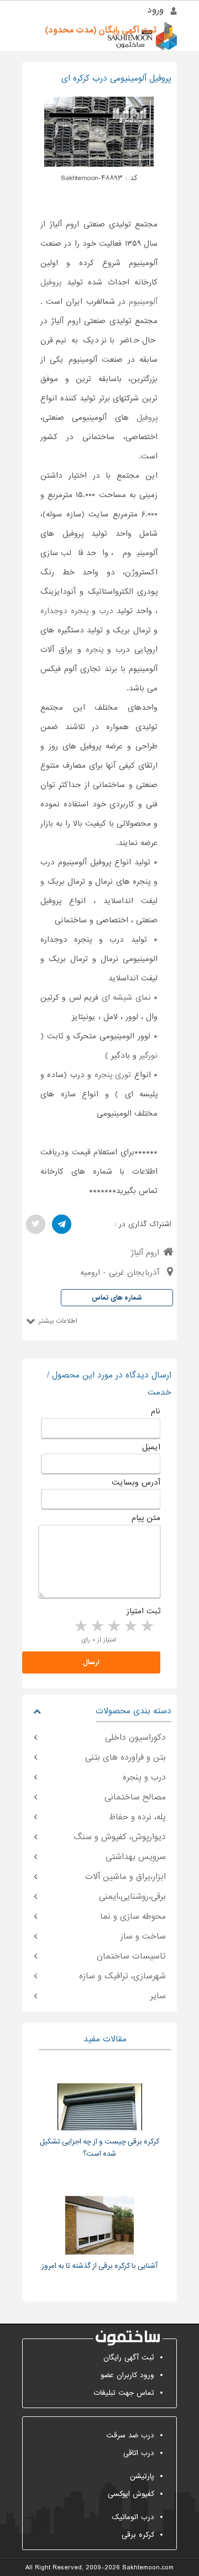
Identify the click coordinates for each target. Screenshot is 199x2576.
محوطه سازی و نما (133, 1917)
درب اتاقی (139, 2453)
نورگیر (148, 1055)
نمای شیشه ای (126, 997)
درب (106, 611)
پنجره (95, 650)
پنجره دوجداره (64, 611)
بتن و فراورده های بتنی (125, 1757)
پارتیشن (142, 2476)
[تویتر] (36, 1224)
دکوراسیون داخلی (135, 1738)
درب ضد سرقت (130, 2435)
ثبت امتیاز (143, 1611)
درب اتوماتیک (133, 2517)
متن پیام (146, 1518)
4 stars (97, 1627)
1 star (146, 1627)
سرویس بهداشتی (136, 1857)
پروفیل (147, 418)
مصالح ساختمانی (135, 1797)
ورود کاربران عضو (127, 2375)
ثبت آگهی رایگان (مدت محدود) (101, 30)
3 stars (113, 1627)
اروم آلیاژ (145, 1253)
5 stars (80, 1627)
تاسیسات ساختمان (131, 1956)
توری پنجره (113, 1075)
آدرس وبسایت (136, 1482)
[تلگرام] (62, 1224)
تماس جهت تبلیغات (124, 2393)
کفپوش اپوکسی (131, 2494)
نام (156, 1411)
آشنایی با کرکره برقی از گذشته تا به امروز (99, 2266)
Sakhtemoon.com (148, 2568)
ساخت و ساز (143, 1936)
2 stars (130, 1627)
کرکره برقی (138, 2535)
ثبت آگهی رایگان (129, 2358)
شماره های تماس (117, 1298)
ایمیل (151, 1447)
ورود (156, 10)
